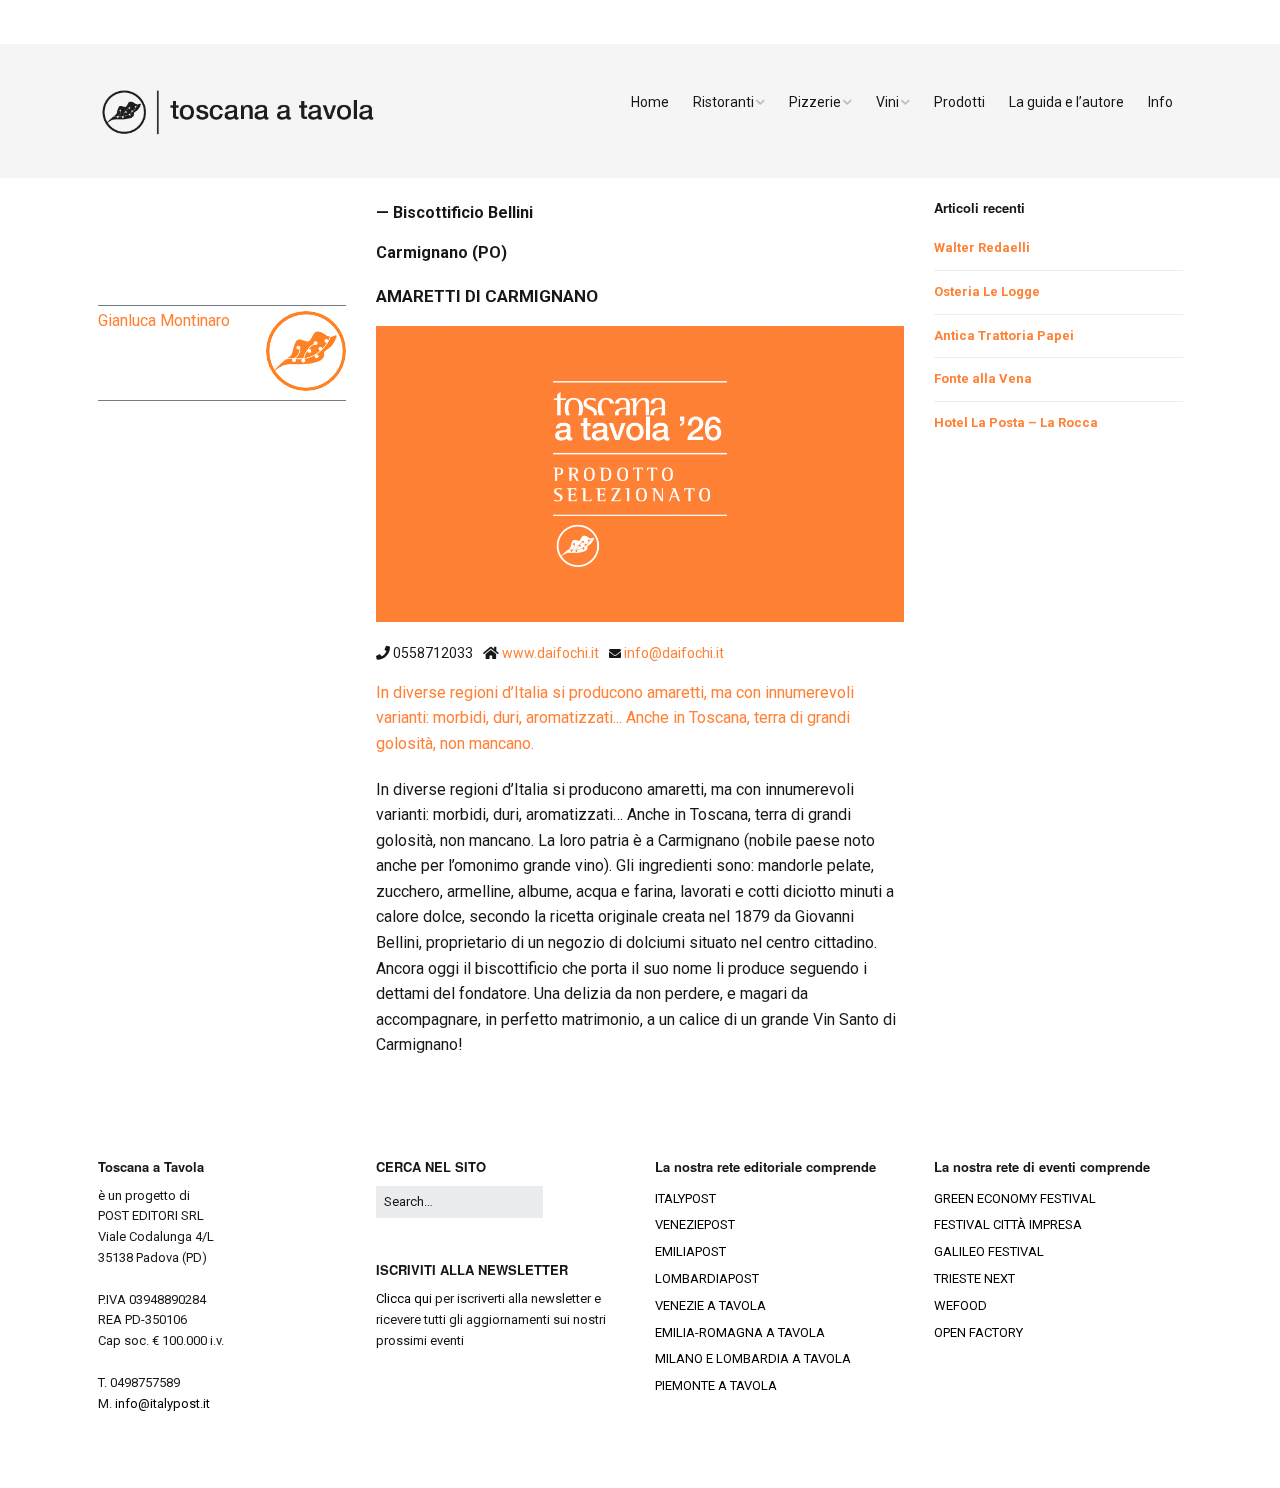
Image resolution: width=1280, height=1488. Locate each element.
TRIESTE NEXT (974, 1278)
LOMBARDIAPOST (707, 1278)
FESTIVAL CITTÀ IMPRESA (1008, 1224)
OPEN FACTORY (978, 1332)
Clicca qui (404, 1298)
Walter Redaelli (982, 247)
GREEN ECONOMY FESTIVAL (1015, 1198)
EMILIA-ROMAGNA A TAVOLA (740, 1332)
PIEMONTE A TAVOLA (716, 1385)
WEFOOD (960, 1305)
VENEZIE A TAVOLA (710, 1305)
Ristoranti (723, 102)
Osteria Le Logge (987, 291)
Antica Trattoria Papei (1004, 335)
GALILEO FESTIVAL (989, 1251)
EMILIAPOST (690, 1251)
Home (650, 102)
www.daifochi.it (552, 653)
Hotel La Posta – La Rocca (1016, 422)
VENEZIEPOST (695, 1224)
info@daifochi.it (674, 653)
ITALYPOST (685, 1198)
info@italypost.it (162, 1403)
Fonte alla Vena (983, 378)
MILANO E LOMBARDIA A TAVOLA (753, 1358)
